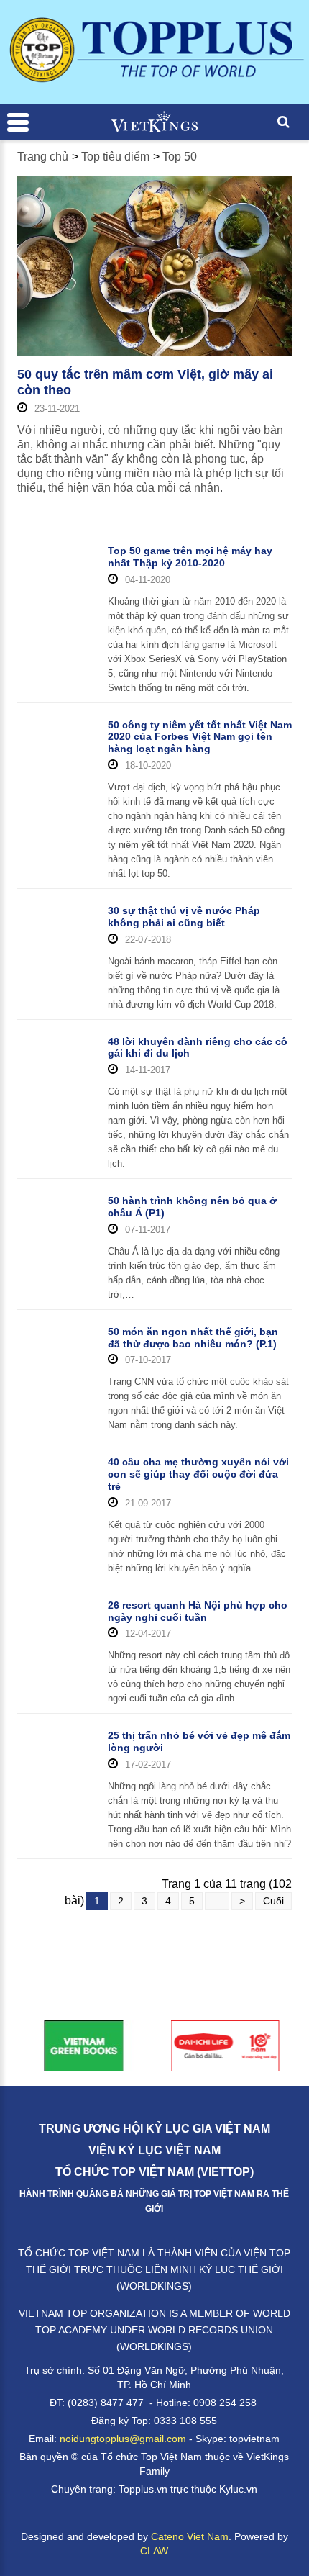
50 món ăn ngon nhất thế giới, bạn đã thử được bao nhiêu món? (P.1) (193, 1338)
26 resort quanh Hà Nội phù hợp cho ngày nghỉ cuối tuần (198, 1611)
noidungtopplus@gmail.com (123, 2439)
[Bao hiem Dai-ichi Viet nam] (225, 2045)
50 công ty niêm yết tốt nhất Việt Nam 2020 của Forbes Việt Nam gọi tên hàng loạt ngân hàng (200, 737)
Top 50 (180, 157)
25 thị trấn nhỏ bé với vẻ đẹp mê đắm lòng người (199, 1741)
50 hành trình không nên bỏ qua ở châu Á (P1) (192, 1207)
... (217, 1901)
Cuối (273, 1901)
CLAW (154, 2551)
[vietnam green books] (84, 2045)
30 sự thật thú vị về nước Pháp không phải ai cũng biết (184, 917)
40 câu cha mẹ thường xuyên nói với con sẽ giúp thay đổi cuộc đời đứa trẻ (198, 1474)
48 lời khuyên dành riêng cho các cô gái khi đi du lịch (198, 1048)
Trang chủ (43, 157)
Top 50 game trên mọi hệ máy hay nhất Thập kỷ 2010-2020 (190, 557)
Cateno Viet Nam (190, 2536)
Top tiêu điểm (115, 157)
